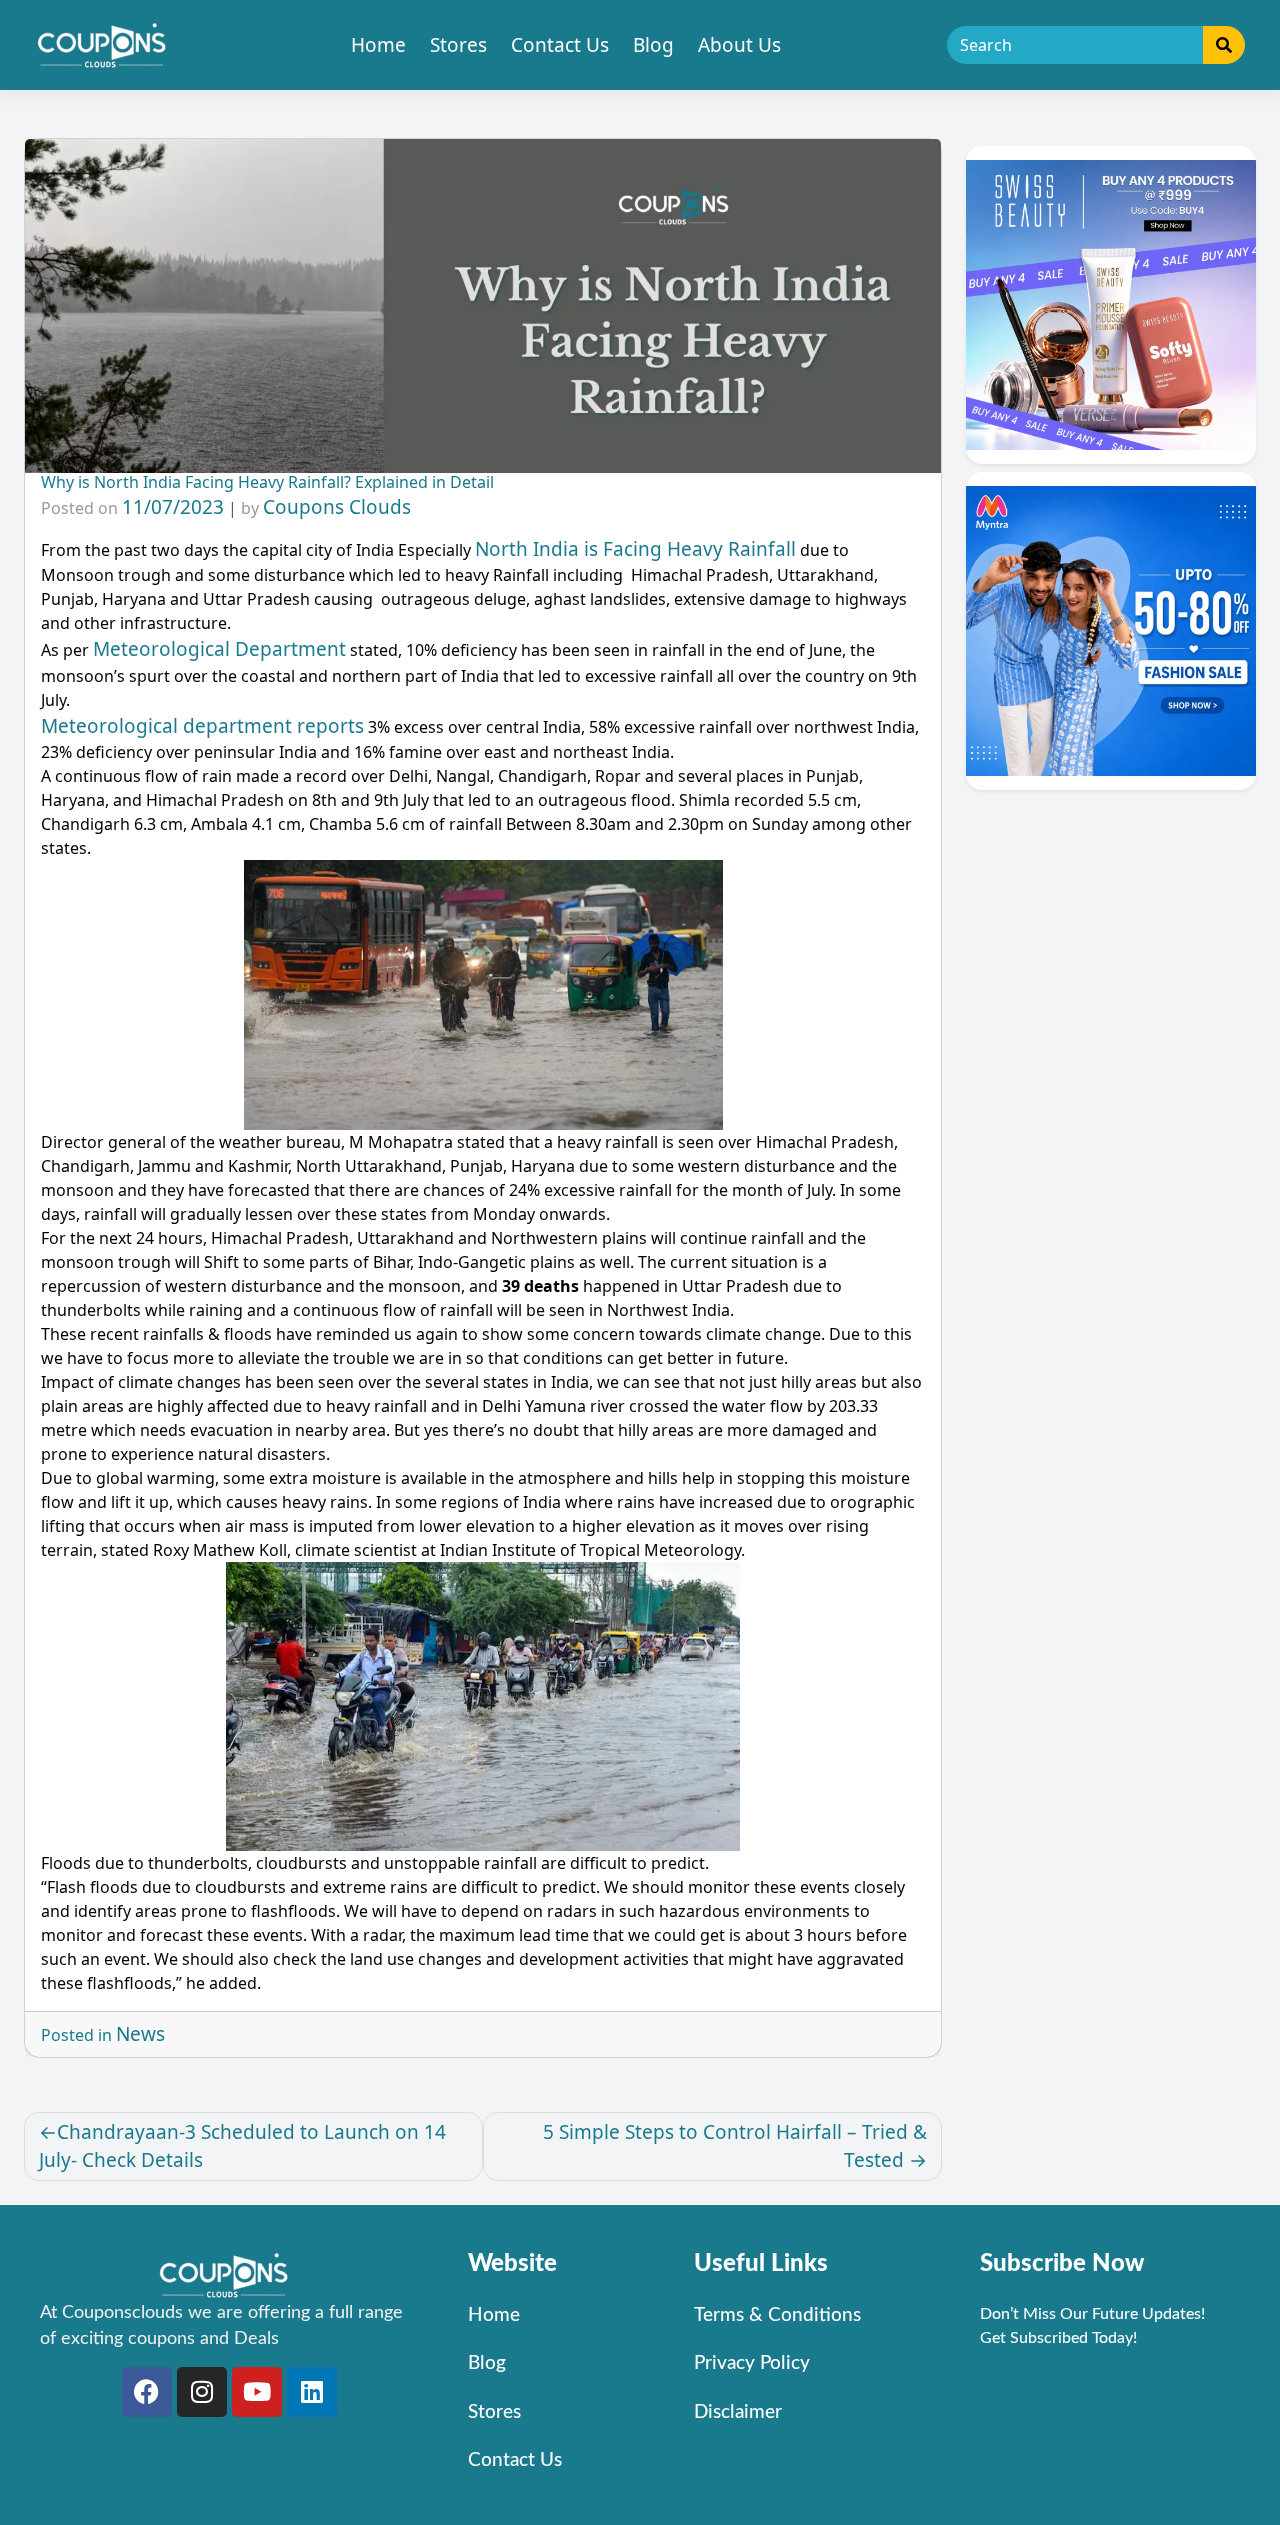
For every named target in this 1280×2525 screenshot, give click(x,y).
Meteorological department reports (202, 726)
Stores (458, 45)
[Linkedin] (312, 2392)
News (140, 2034)
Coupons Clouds (337, 507)
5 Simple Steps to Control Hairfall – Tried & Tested (735, 2146)
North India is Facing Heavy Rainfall (635, 549)
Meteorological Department (219, 649)
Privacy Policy (752, 2363)
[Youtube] (257, 2392)
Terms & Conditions (777, 2315)
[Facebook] (147, 2392)
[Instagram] (202, 2392)
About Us (739, 45)
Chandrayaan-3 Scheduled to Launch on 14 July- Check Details (242, 2146)
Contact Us (560, 45)
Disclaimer (738, 2412)
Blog (653, 45)
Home (378, 45)
